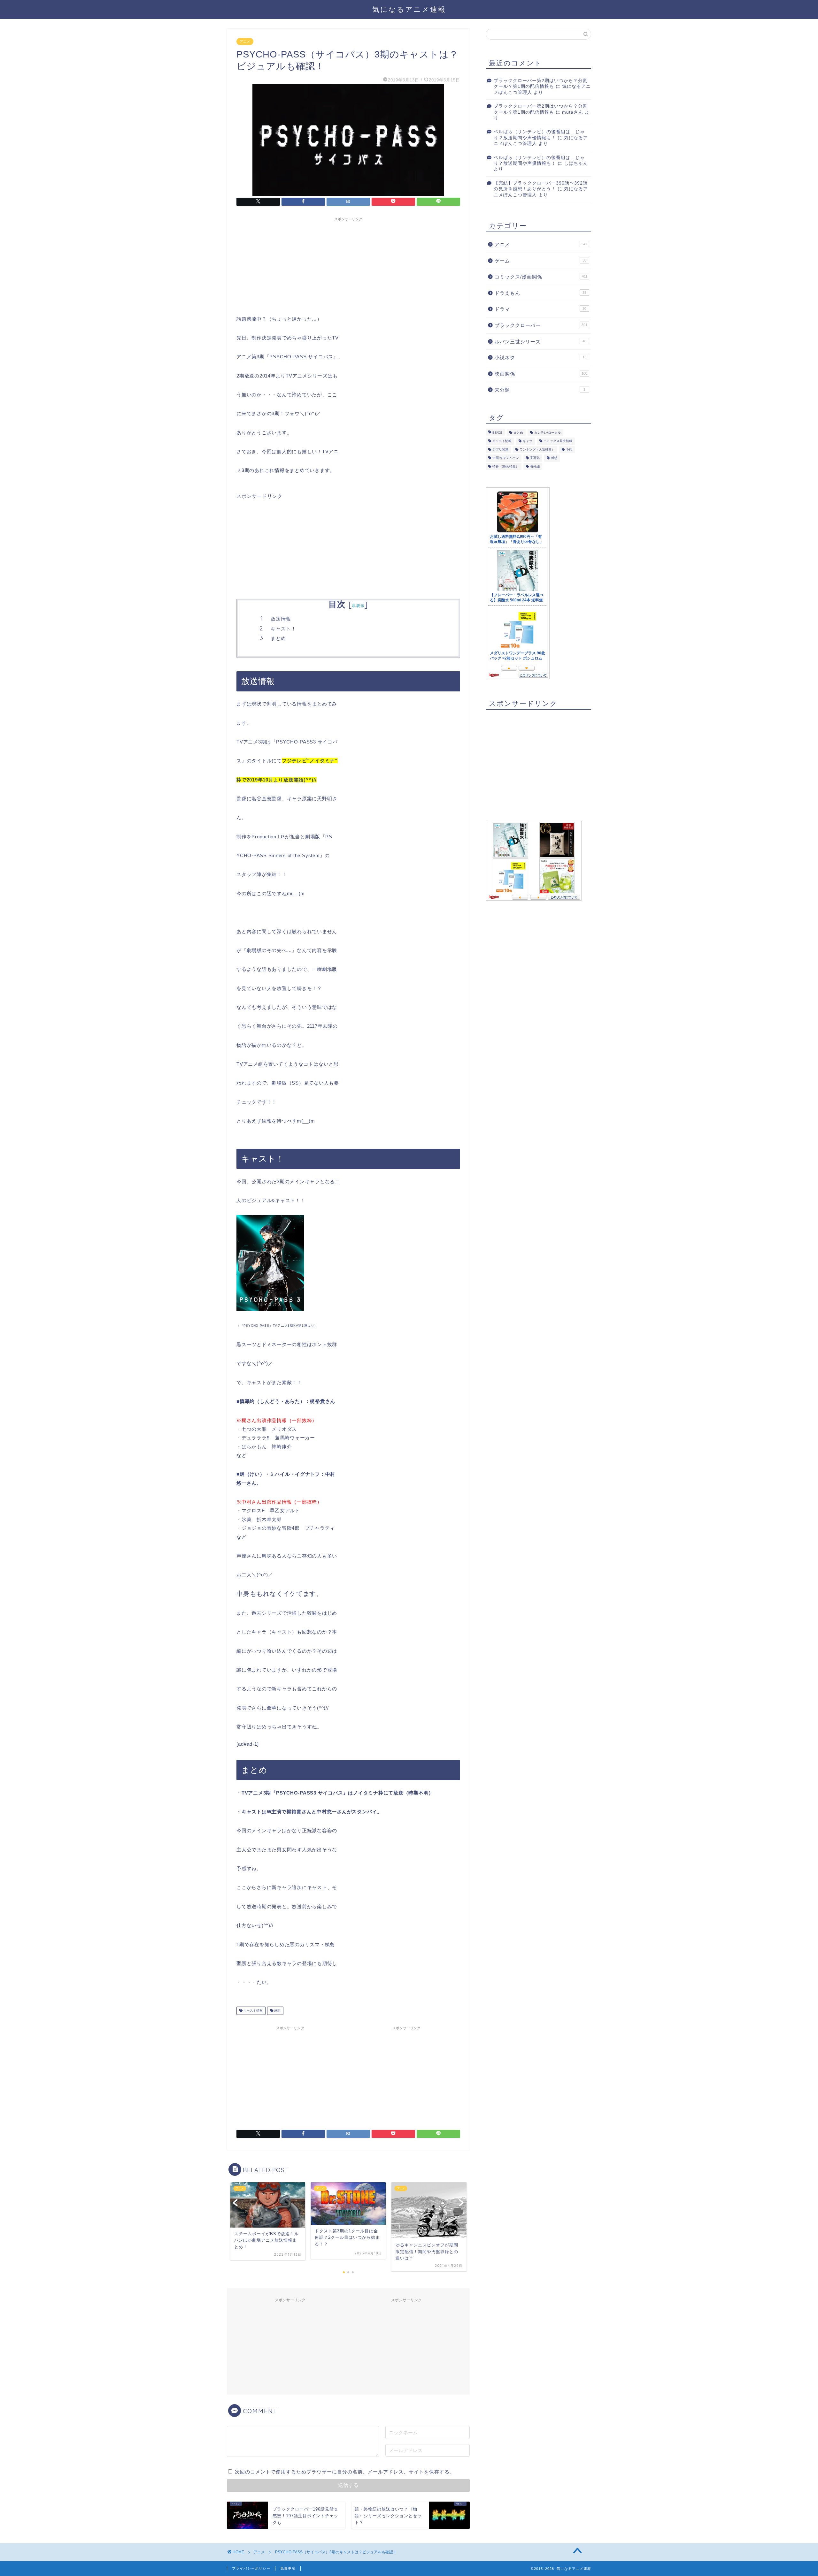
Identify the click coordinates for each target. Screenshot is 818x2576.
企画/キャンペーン (506, 458)
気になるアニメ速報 (409, 9)
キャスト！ (283, 629)
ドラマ (540, 309)
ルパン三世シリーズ (540, 342)
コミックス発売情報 (558, 441)
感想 (277, 2011)
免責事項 (288, 2568)
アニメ (245, 42)
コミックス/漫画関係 (541, 277)
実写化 (535, 458)
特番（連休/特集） (506, 466)
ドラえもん (540, 293)
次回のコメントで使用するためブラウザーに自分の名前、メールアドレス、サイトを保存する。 (345, 2472)
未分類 (540, 390)
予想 (569, 450)
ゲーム (540, 261)
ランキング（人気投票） (537, 450)
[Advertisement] (348, 264)
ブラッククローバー (541, 325)
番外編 (535, 466)
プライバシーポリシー (251, 2568)
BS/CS (497, 433)
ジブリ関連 (500, 450)
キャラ (528, 441)
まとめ (278, 638)
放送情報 (281, 619)
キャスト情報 (253, 2011)
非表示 (358, 606)
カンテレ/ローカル (548, 433)
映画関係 (541, 374)
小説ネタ (540, 358)
